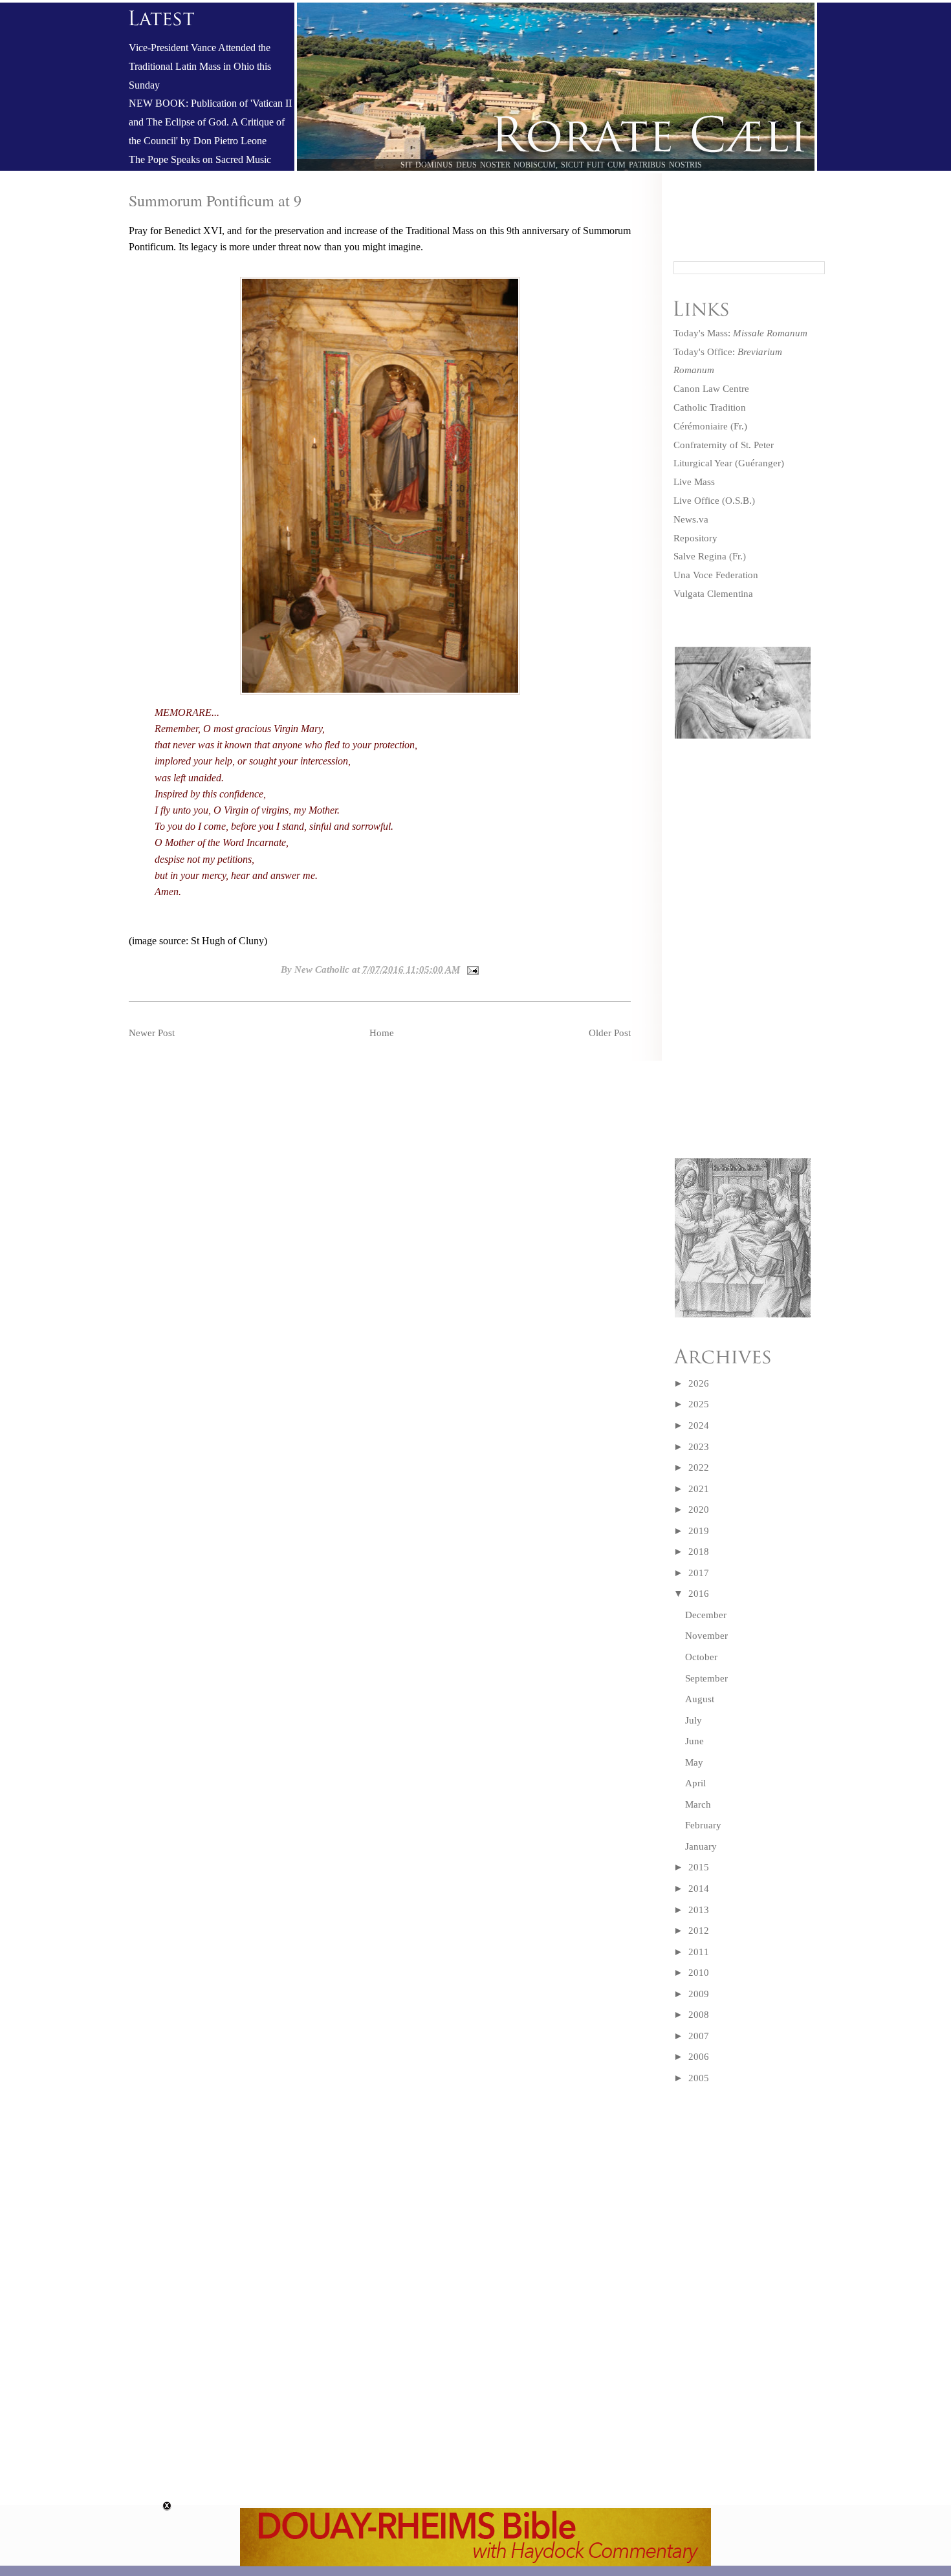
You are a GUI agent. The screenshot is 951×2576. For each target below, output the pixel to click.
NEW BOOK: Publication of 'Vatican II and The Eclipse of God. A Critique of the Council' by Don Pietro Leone (210, 122)
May (694, 1762)
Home (382, 1033)
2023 (699, 1447)
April (695, 1783)
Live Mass (694, 482)
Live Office (696, 501)
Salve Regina (700, 556)
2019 (699, 1531)
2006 (699, 2057)
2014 (699, 1889)
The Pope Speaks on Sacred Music (200, 160)
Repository (695, 538)
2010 (699, 1973)
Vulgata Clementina (713, 594)
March (698, 1804)
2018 (699, 1552)
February (703, 1825)
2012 (699, 1931)
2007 (699, 2036)
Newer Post (152, 1033)
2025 (699, 1404)
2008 (699, 2015)
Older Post (610, 1033)
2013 (699, 1910)
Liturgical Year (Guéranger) (729, 463)
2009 (699, 1994)
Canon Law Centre (711, 389)
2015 (699, 1867)
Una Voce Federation (716, 575)
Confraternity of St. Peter (724, 445)
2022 (699, 1467)
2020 (699, 1510)
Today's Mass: (740, 333)
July (694, 1720)
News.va (691, 519)
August (700, 1699)
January (701, 1846)
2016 (699, 1594)
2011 (699, 1952)
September (706, 1678)
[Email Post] (471, 969)
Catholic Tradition (710, 407)
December (706, 1615)
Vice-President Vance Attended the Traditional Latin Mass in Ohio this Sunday (200, 67)
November (706, 1636)
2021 (699, 1489)
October (701, 1657)
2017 (699, 1573)
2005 (699, 2078)
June (694, 1741)
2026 (699, 1383)
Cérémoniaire (701, 426)
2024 (699, 1425)
